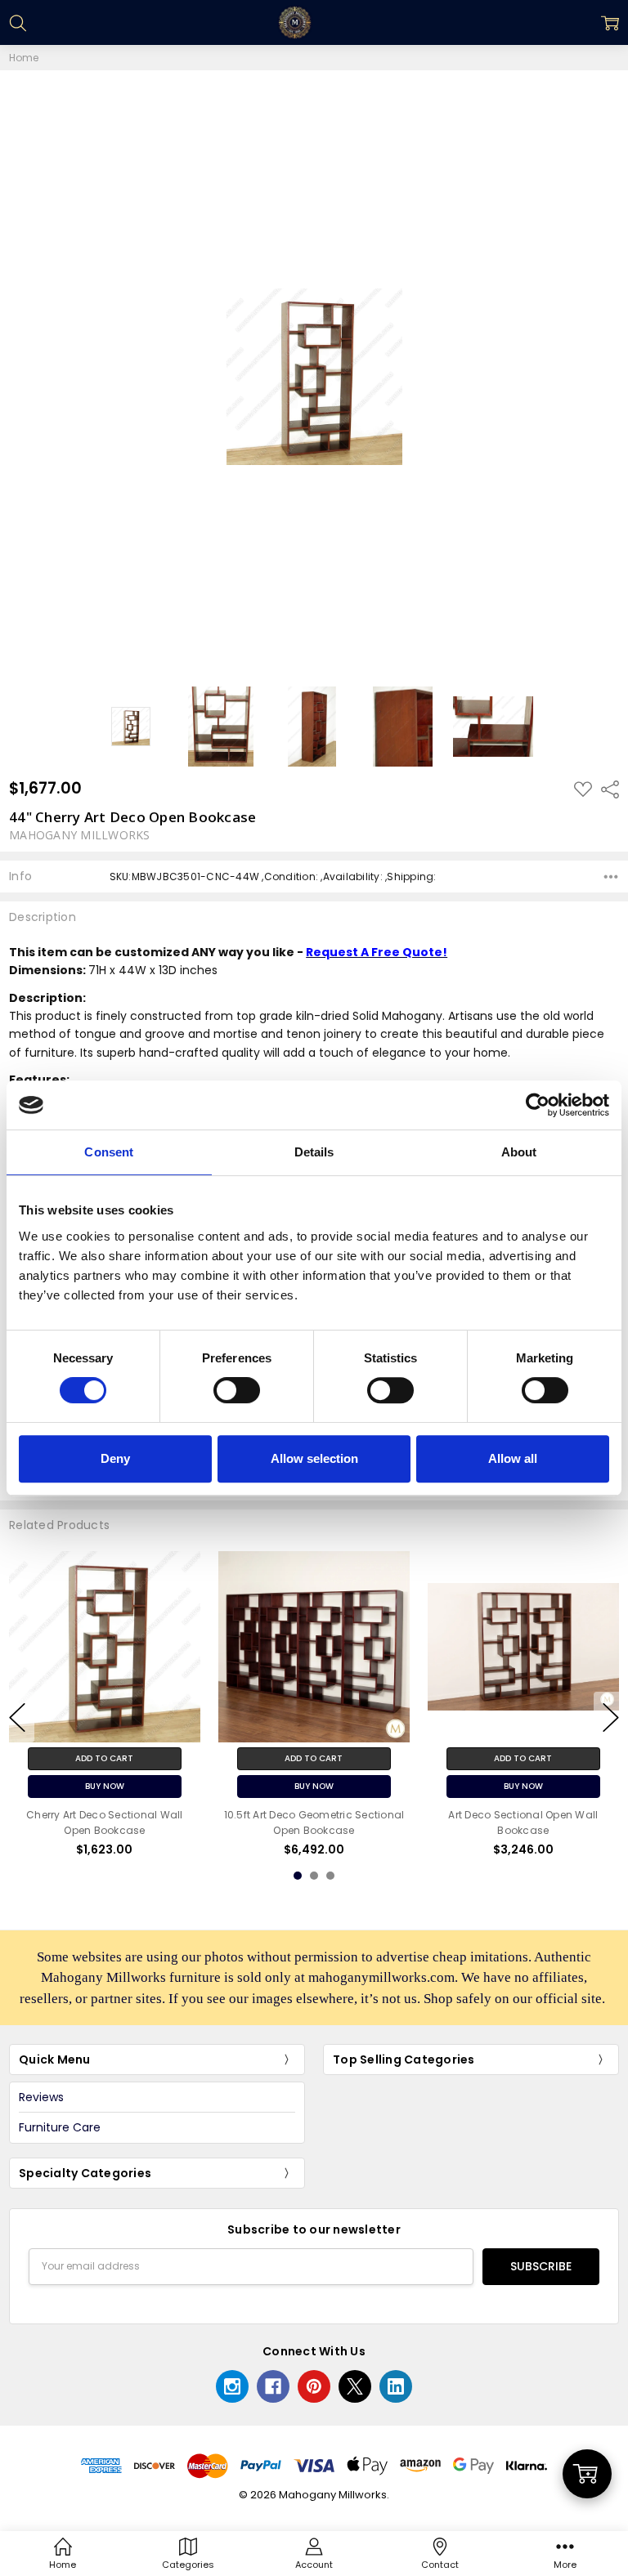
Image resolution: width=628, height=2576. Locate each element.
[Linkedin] (396, 2386)
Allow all (513, 1458)
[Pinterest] (314, 2386)
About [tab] (519, 1152)
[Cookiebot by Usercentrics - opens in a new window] (538, 1105)
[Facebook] (273, 2386)
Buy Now (105, 1785)
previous (17, 1717)
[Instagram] (232, 2386)
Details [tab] (314, 1152)
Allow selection (314, 1458)
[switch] (237, 1390)
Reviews (41, 2097)
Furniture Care (60, 2127)
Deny (115, 1458)
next (611, 1717)
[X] (355, 2386)
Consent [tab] (109, 1152)
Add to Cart (104, 1758)
